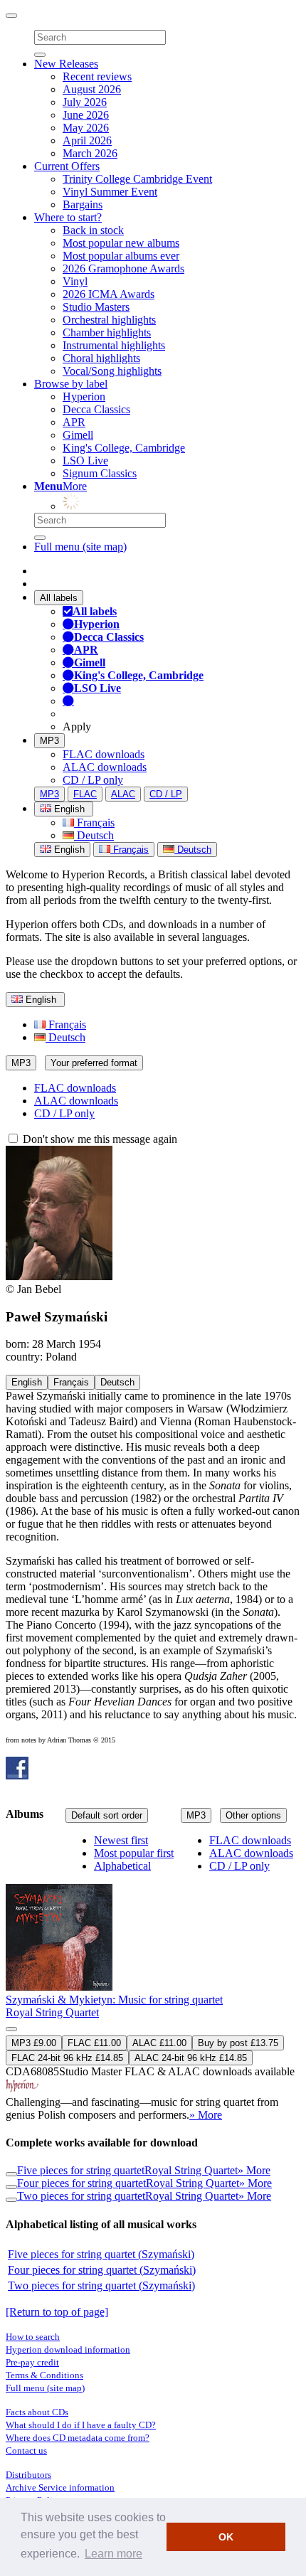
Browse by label (71, 384)
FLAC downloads (104, 754)
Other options (253, 1815)
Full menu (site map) (80, 547)
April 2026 (87, 140)
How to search (33, 2337)
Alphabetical (122, 1866)
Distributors (28, 2475)
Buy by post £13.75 (238, 2043)
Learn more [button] (114, 2554)
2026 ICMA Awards (109, 294)
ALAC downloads (105, 767)
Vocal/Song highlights (112, 371)
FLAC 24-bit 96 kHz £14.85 (67, 2058)
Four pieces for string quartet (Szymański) (102, 2270)
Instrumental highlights (114, 345)
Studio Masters (96, 307)
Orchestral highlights (109, 320)
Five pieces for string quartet (81, 2170)
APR (74, 422)
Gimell (78, 435)
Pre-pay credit (32, 2362)
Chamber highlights (107, 332)
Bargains (83, 204)
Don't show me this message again (99, 1139)
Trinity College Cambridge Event (137, 179)
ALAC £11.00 (159, 2043)
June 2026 (86, 115)
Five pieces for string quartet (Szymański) (101, 2254)
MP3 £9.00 (34, 2043)
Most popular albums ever (121, 256)
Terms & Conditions (44, 2375)
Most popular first (134, 1853)
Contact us (26, 2450)
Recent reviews (97, 76)
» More (206, 2115)
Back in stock (93, 230)
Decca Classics (96, 409)
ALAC (123, 794)
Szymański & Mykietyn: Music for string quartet (114, 2000)
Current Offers (67, 166)
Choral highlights (101, 358)
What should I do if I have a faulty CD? (81, 2425)
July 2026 (85, 102)
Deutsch (94, 835)
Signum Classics (100, 473)
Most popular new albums (121, 243)
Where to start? (68, 217)
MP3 (49, 741)
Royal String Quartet (52, 2012)
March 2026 (90, 153)
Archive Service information (60, 2487)
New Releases (66, 64)
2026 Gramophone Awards (123, 268)
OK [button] (226, 2537)
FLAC (85, 794)
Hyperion (84, 396)
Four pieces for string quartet (81, 2183)
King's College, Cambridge (124, 448)
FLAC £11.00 (94, 2043)
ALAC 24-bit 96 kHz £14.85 (191, 2058)
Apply (77, 727)
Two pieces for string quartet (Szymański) (101, 2285)
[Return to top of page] (57, 2312)
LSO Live (85, 461)
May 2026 (86, 128)
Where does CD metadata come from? (78, 2438)
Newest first (121, 1840)
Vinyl (75, 281)
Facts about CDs (37, 2412)
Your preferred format (94, 1063)
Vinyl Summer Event (110, 192)
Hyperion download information (68, 2349)
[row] (153, 1979)
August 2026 (92, 89)
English (68, 850)
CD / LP (166, 794)
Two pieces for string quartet (81, 2196)
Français (94, 823)
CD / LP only (93, 780)
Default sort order (107, 1815)
